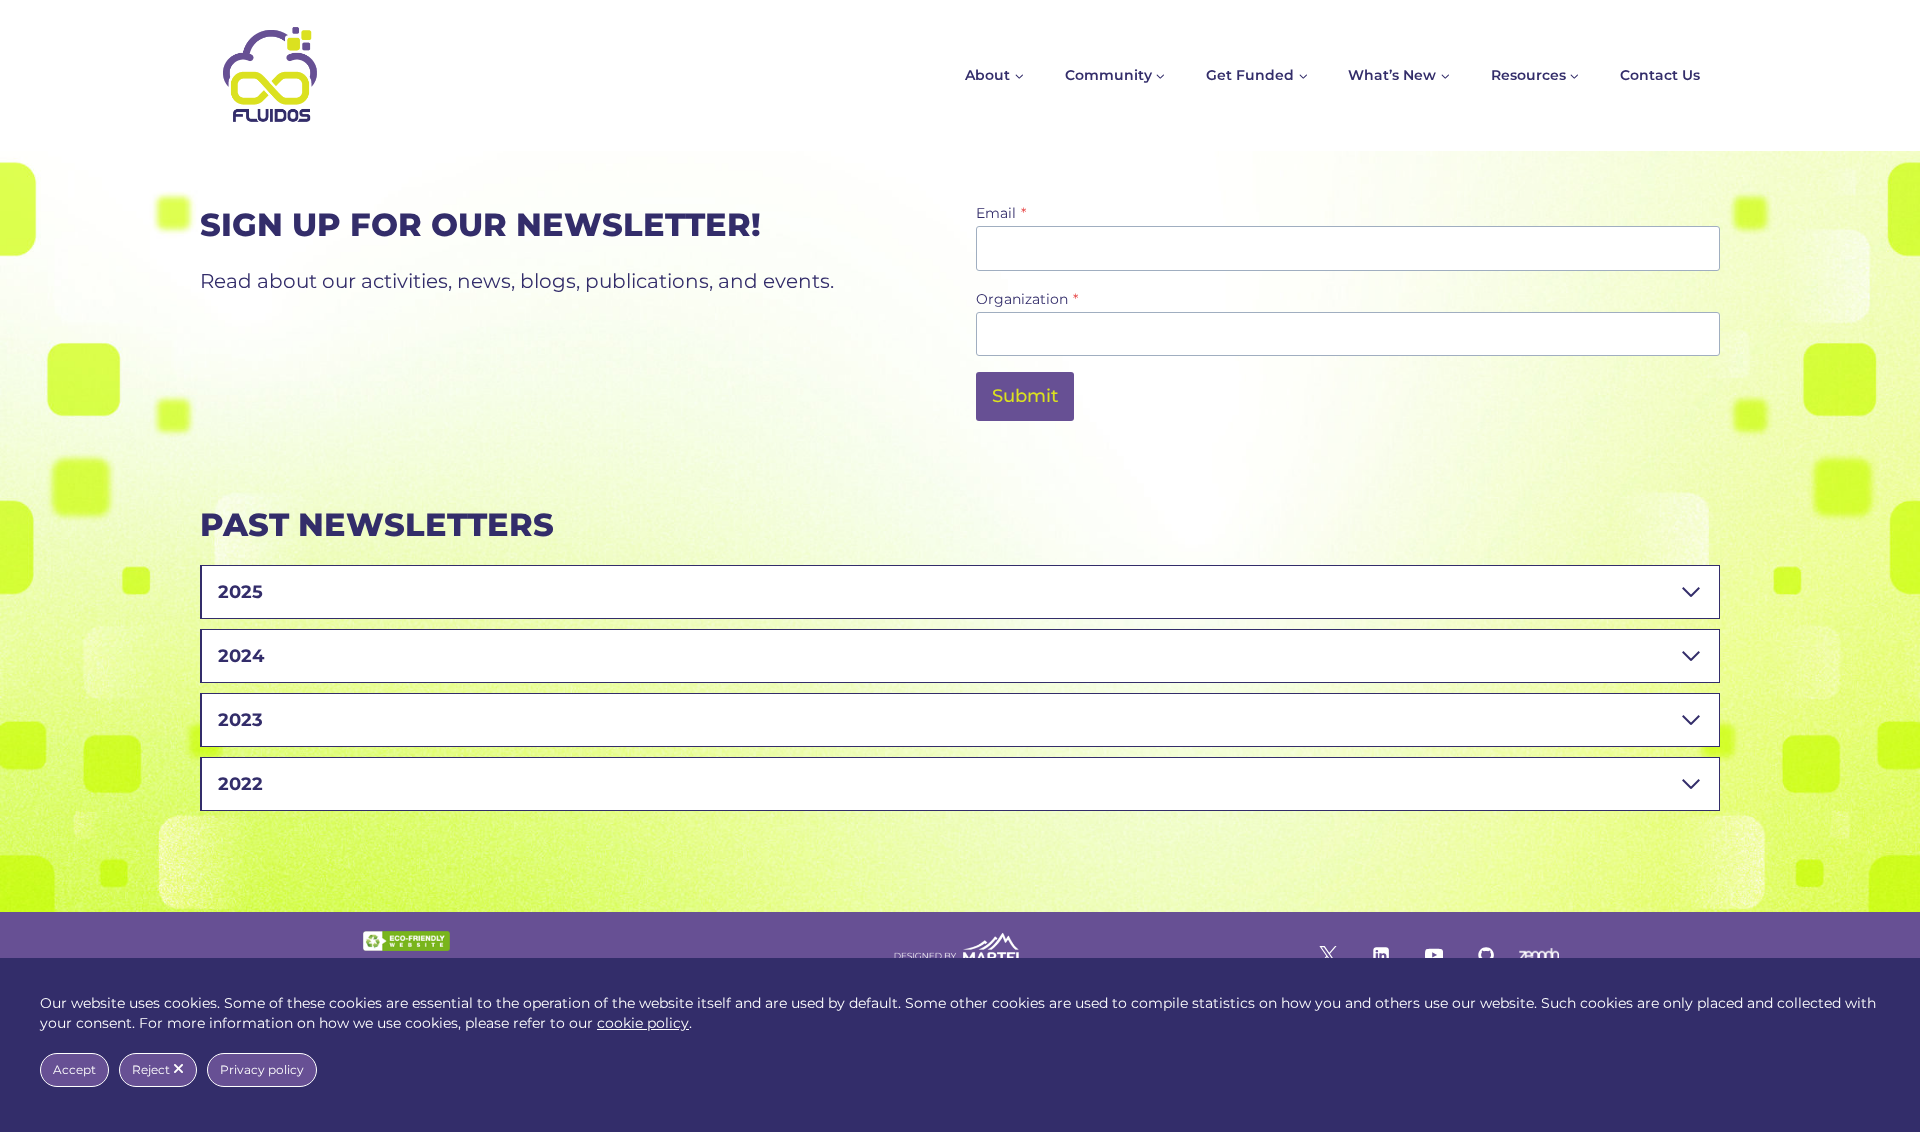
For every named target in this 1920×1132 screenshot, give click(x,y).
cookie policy (643, 1023)
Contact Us (1660, 75)
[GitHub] (1486, 954)
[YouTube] (1433, 954)
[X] (1328, 954)
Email (1001, 213)
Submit (1025, 396)
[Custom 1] (1539, 954)
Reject (152, 1069)
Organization (1027, 299)
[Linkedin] (1381, 954)
